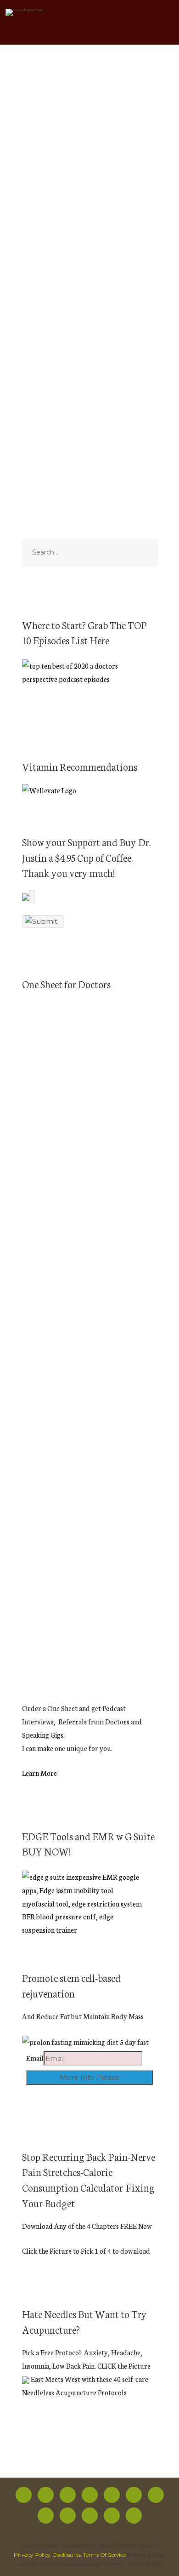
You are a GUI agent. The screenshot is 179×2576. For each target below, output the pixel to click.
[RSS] (134, 2495)
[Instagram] (68, 2495)
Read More (39, 362)
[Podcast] (156, 2495)
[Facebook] (24, 2495)
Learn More (39, 1773)
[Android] (46, 2516)
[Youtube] (112, 2495)
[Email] (134, 2516)
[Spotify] (90, 2495)
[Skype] (112, 2516)
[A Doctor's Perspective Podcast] (24, 14)
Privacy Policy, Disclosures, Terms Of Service (70, 2555)
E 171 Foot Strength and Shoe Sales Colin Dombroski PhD (89, 192)
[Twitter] (46, 2495)
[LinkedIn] (90, 2516)
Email (35, 2058)
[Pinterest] (68, 2516)
